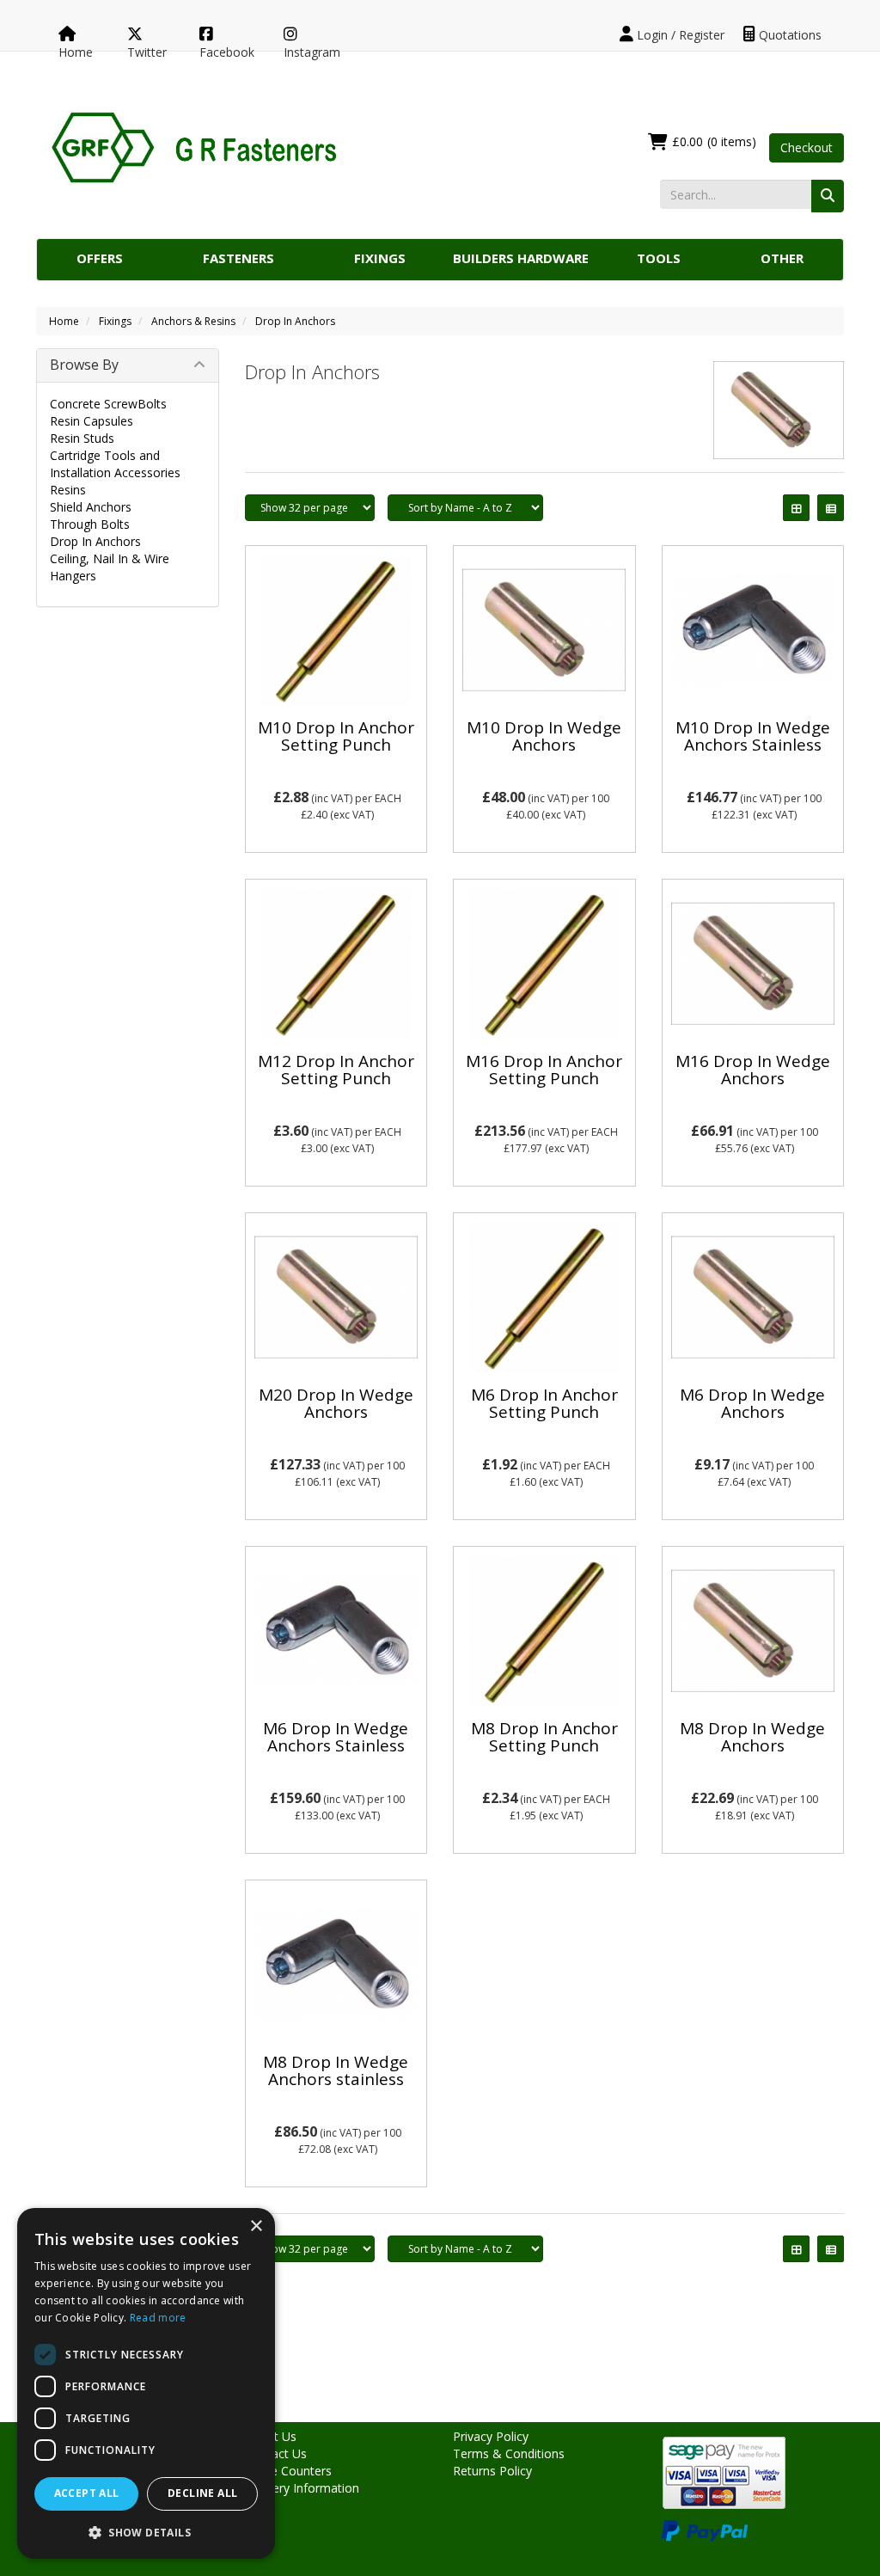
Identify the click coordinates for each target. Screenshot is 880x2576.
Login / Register (679, 35)
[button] (146, 2532)
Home (76, 52)
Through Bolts (90, 524)
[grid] (796, 508)
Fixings (380, 258)
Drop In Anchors (295, 321)
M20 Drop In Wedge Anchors (336, 1404)
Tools (659, 258)
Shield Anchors (91, 507)
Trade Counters (288, 2471)
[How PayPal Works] (705, 2529)
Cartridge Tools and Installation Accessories (115, 464)
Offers (100, 258)
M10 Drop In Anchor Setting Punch (336, 736)
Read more (158, 2318)
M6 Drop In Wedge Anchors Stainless (336, 1737)
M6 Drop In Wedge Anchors (752, 1404)
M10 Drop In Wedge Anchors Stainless (753, 736)
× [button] (256, 2226)
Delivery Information (302, 2488)
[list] (831, 508)
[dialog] (146, 2383)
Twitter (147, 52)
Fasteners (238, 258)
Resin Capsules (92, 421)
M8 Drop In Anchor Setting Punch (544, 1737)
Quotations (788, 35)
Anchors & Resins (193, 321)
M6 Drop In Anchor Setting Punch (544, 1404)
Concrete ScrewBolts (108, 404)
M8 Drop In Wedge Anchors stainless (336, 2071)
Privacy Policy (491, 2436)
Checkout (807, 147)
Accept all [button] (87, 2493)
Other (782, 258)
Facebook (227, 52)
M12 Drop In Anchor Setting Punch (336, 1070)
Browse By (84, 365)
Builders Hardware (521, 258)
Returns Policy (492, 2471)
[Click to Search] (828, 196)
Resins (68, 490)
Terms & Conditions (509, 2453)
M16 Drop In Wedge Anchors (753, 1070)
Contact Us (276, 2453)
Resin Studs (82, 438)
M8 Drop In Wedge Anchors (752, 1737)
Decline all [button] (202, 2493)
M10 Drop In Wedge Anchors (544, 736)
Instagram (312, 52)
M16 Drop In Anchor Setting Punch (544, 1070)
